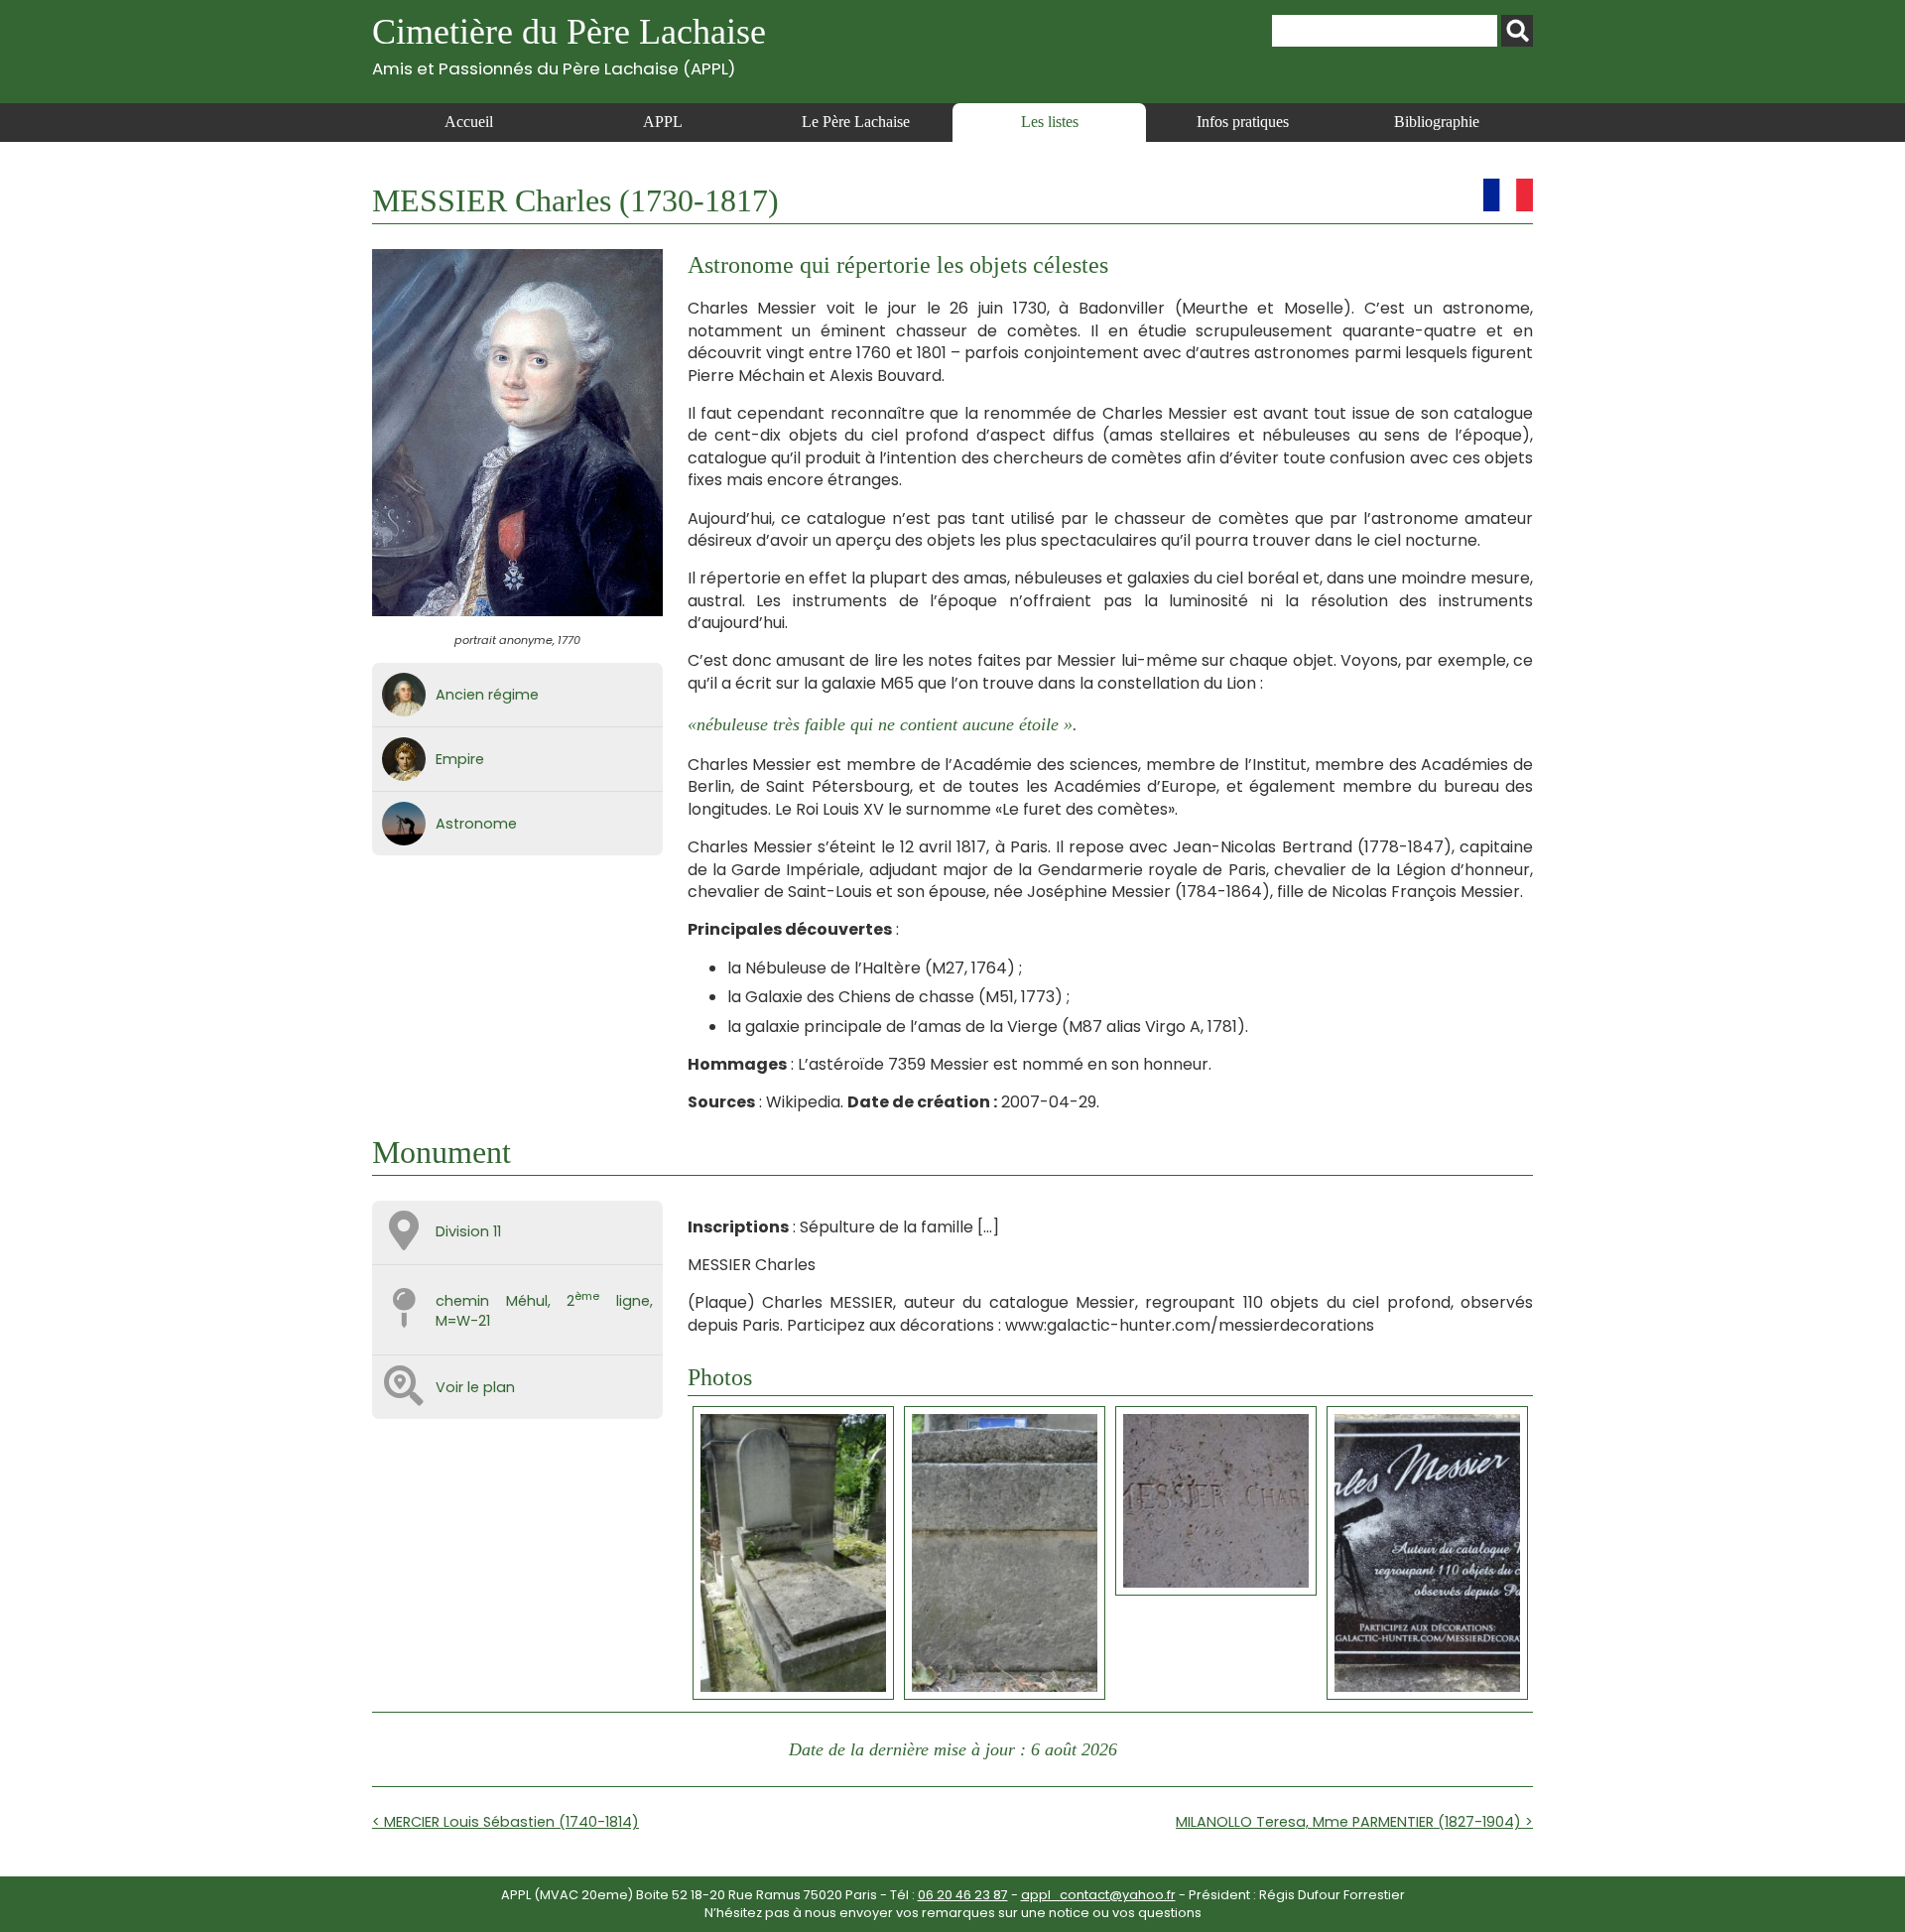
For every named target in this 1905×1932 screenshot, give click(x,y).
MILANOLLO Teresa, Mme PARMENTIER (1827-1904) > (1354, 1822)
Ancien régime (487, 695)
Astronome (476, 824)
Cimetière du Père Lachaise (569, 45)
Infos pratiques (1243, 122)
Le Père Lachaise (856, 122)
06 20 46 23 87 (963, 1895)
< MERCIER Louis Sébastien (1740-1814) (506, 1822)
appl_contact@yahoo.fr (1098, 1895)
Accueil (469, 122)
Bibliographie (1437, 122)
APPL (663, 122)
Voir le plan (475, 1387)
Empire (460, 759)
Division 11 (468, 1231)
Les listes (1050, 122)
